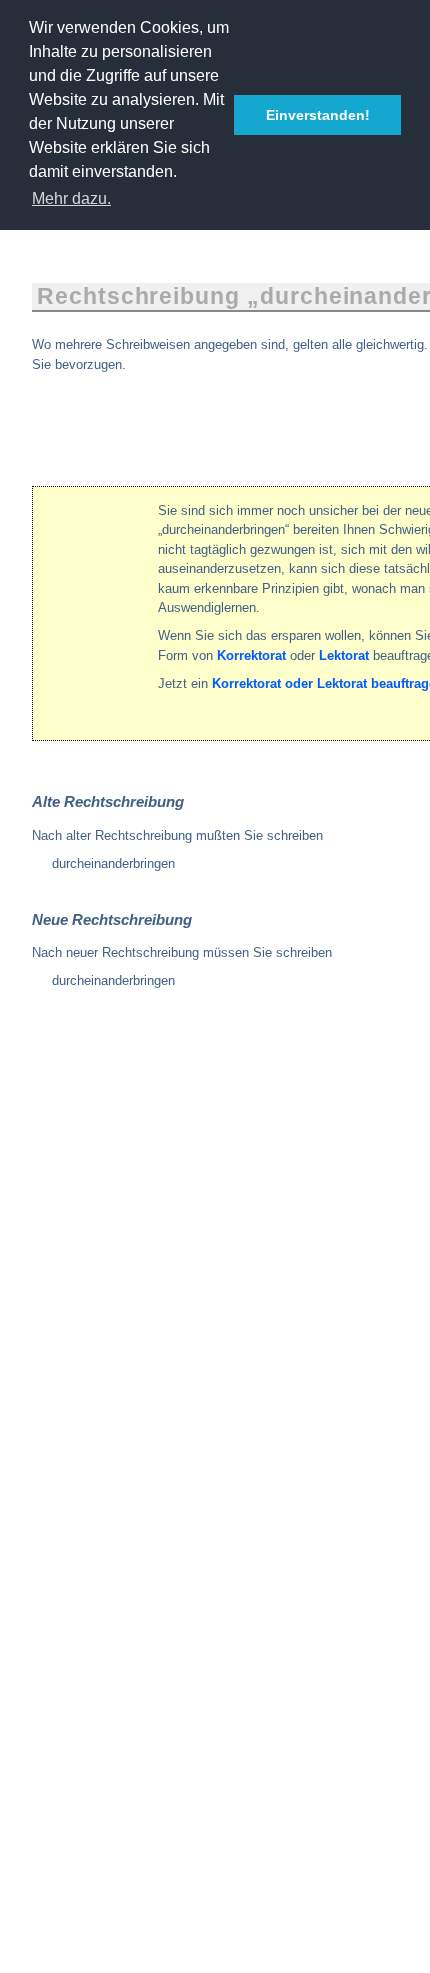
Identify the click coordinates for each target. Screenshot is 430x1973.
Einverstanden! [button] (318, 115)
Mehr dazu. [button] (71, 198)
